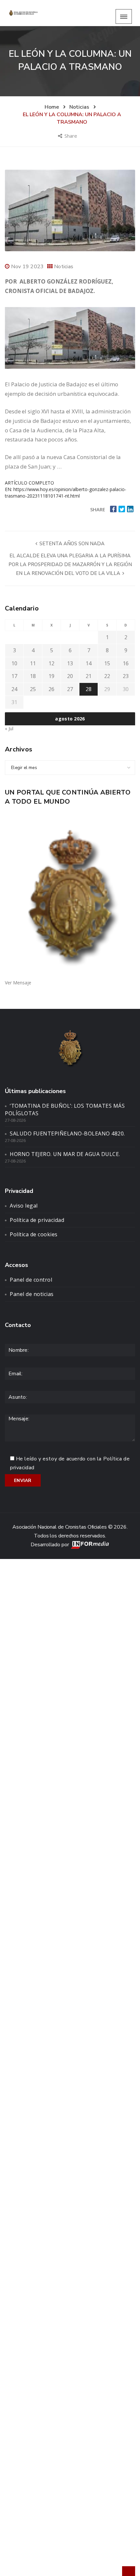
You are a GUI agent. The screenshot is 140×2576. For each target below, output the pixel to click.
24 (14, 689)
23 (126, 676)
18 (33, 676)
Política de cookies (34, 1234)
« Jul (9, 728)
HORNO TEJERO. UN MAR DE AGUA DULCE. (65, 1154)
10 (14, 663)
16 (126, 663)
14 (89, 663)
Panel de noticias (32, 1294)
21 (89, 676)
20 (70, 676)
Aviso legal (24, 1206)
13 (70, 663)
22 (107, 676)
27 (70, 689)
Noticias (64, 267)
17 (14, 676)
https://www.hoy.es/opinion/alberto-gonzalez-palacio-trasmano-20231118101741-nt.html (66, 493)
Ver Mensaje (18, 983)
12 (51, 663)
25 (33, 689)
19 (51, 676)
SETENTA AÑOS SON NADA (71, 544)
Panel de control (31, 1280)
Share (71, 136)
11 (33, 663)
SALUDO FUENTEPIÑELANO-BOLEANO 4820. (67, 1134)
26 (51, 689)
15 (107, 663)
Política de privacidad (37, 1220)
